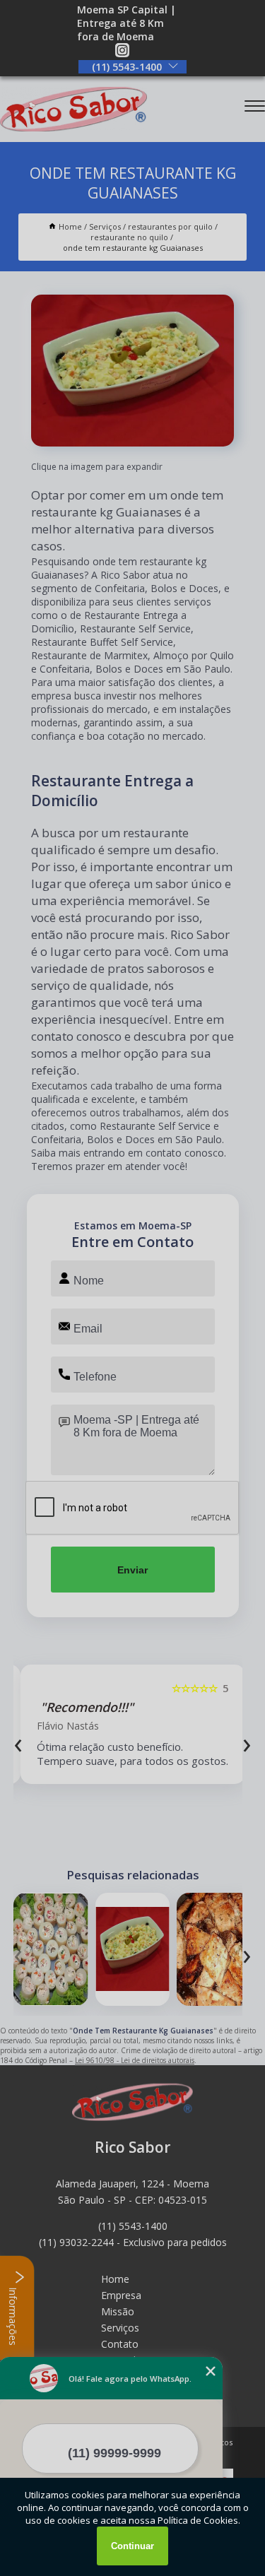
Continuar (132, 2546)
